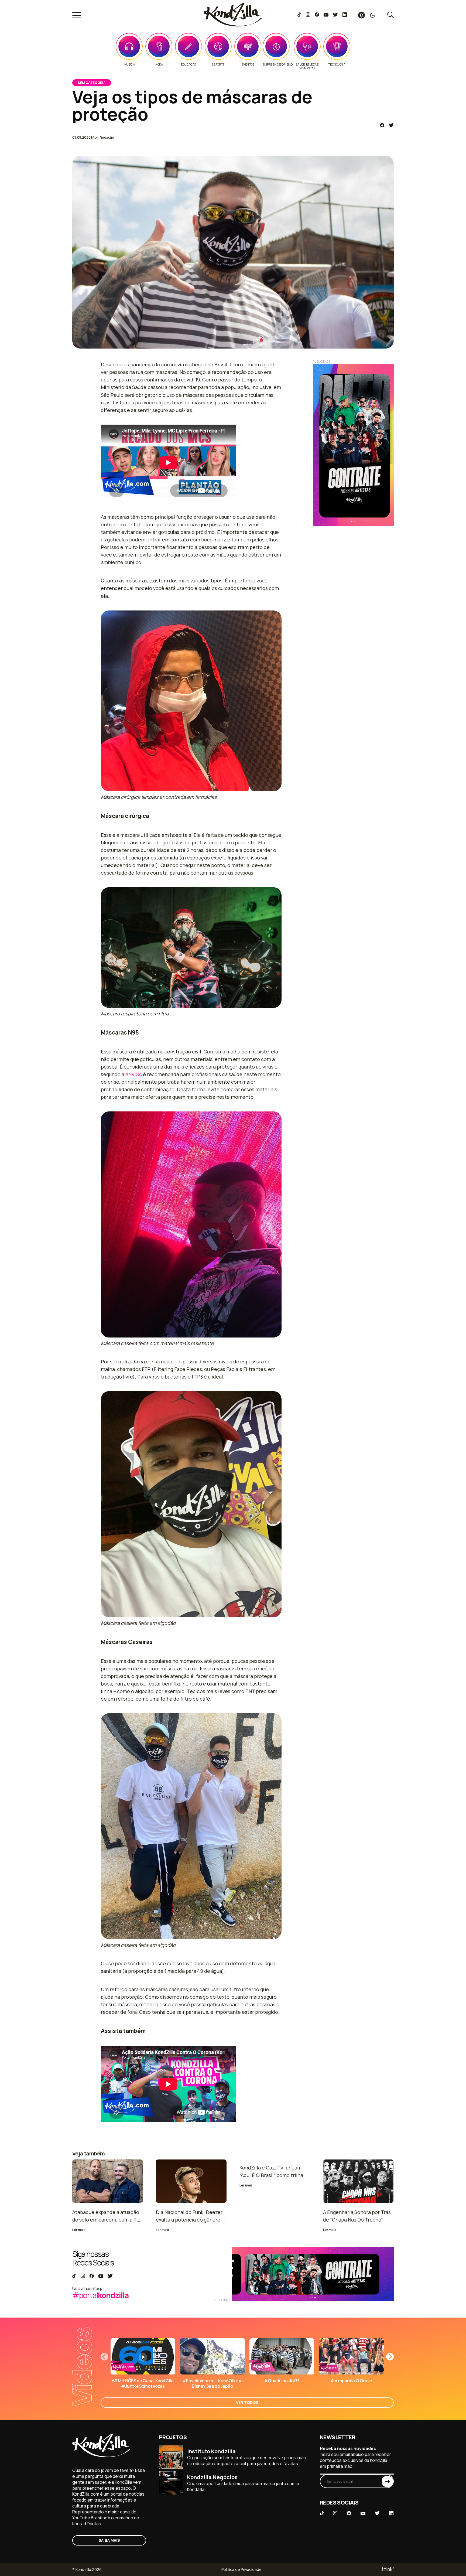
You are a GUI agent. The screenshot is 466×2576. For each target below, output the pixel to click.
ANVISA (134, 1074)
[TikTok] (299, 15)
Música (129, 64)
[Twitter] (335, 15)
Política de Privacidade (241, 2569)
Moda (159, 64)
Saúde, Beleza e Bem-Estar (307, 66)
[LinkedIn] (345, 15)
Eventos (248, 64)
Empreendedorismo (278, 64)
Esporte (218, 64)
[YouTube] (326, 15)
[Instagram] (308, 15)
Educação (189, 64)
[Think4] (387, 2569)
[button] (390, 2357)
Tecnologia (337, 64)
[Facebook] (317, 15)
